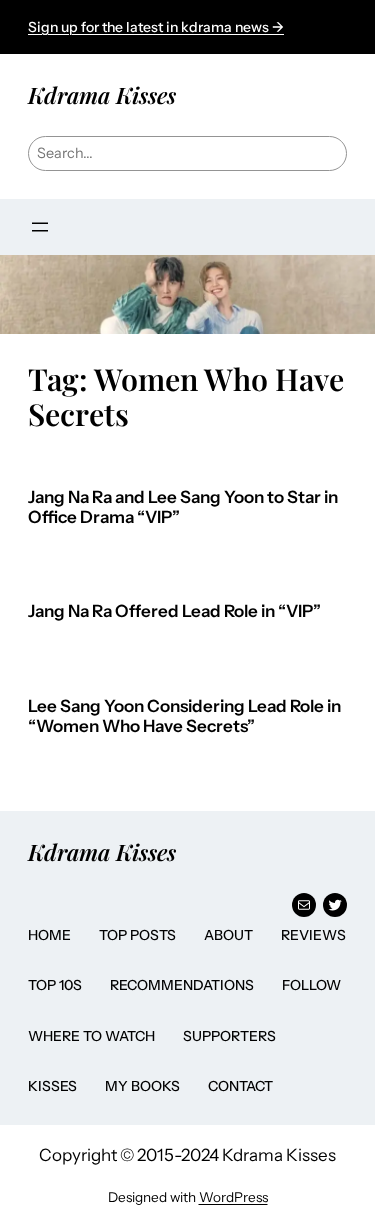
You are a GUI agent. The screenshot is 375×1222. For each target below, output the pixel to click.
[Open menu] (40, 227)
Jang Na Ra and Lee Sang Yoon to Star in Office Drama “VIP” (183, 507)
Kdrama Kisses (102, 94)
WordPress (233, 1197)
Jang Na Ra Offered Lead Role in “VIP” (174, 611)
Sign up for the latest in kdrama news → (156, 27)
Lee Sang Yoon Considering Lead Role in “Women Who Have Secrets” (184, 716)
